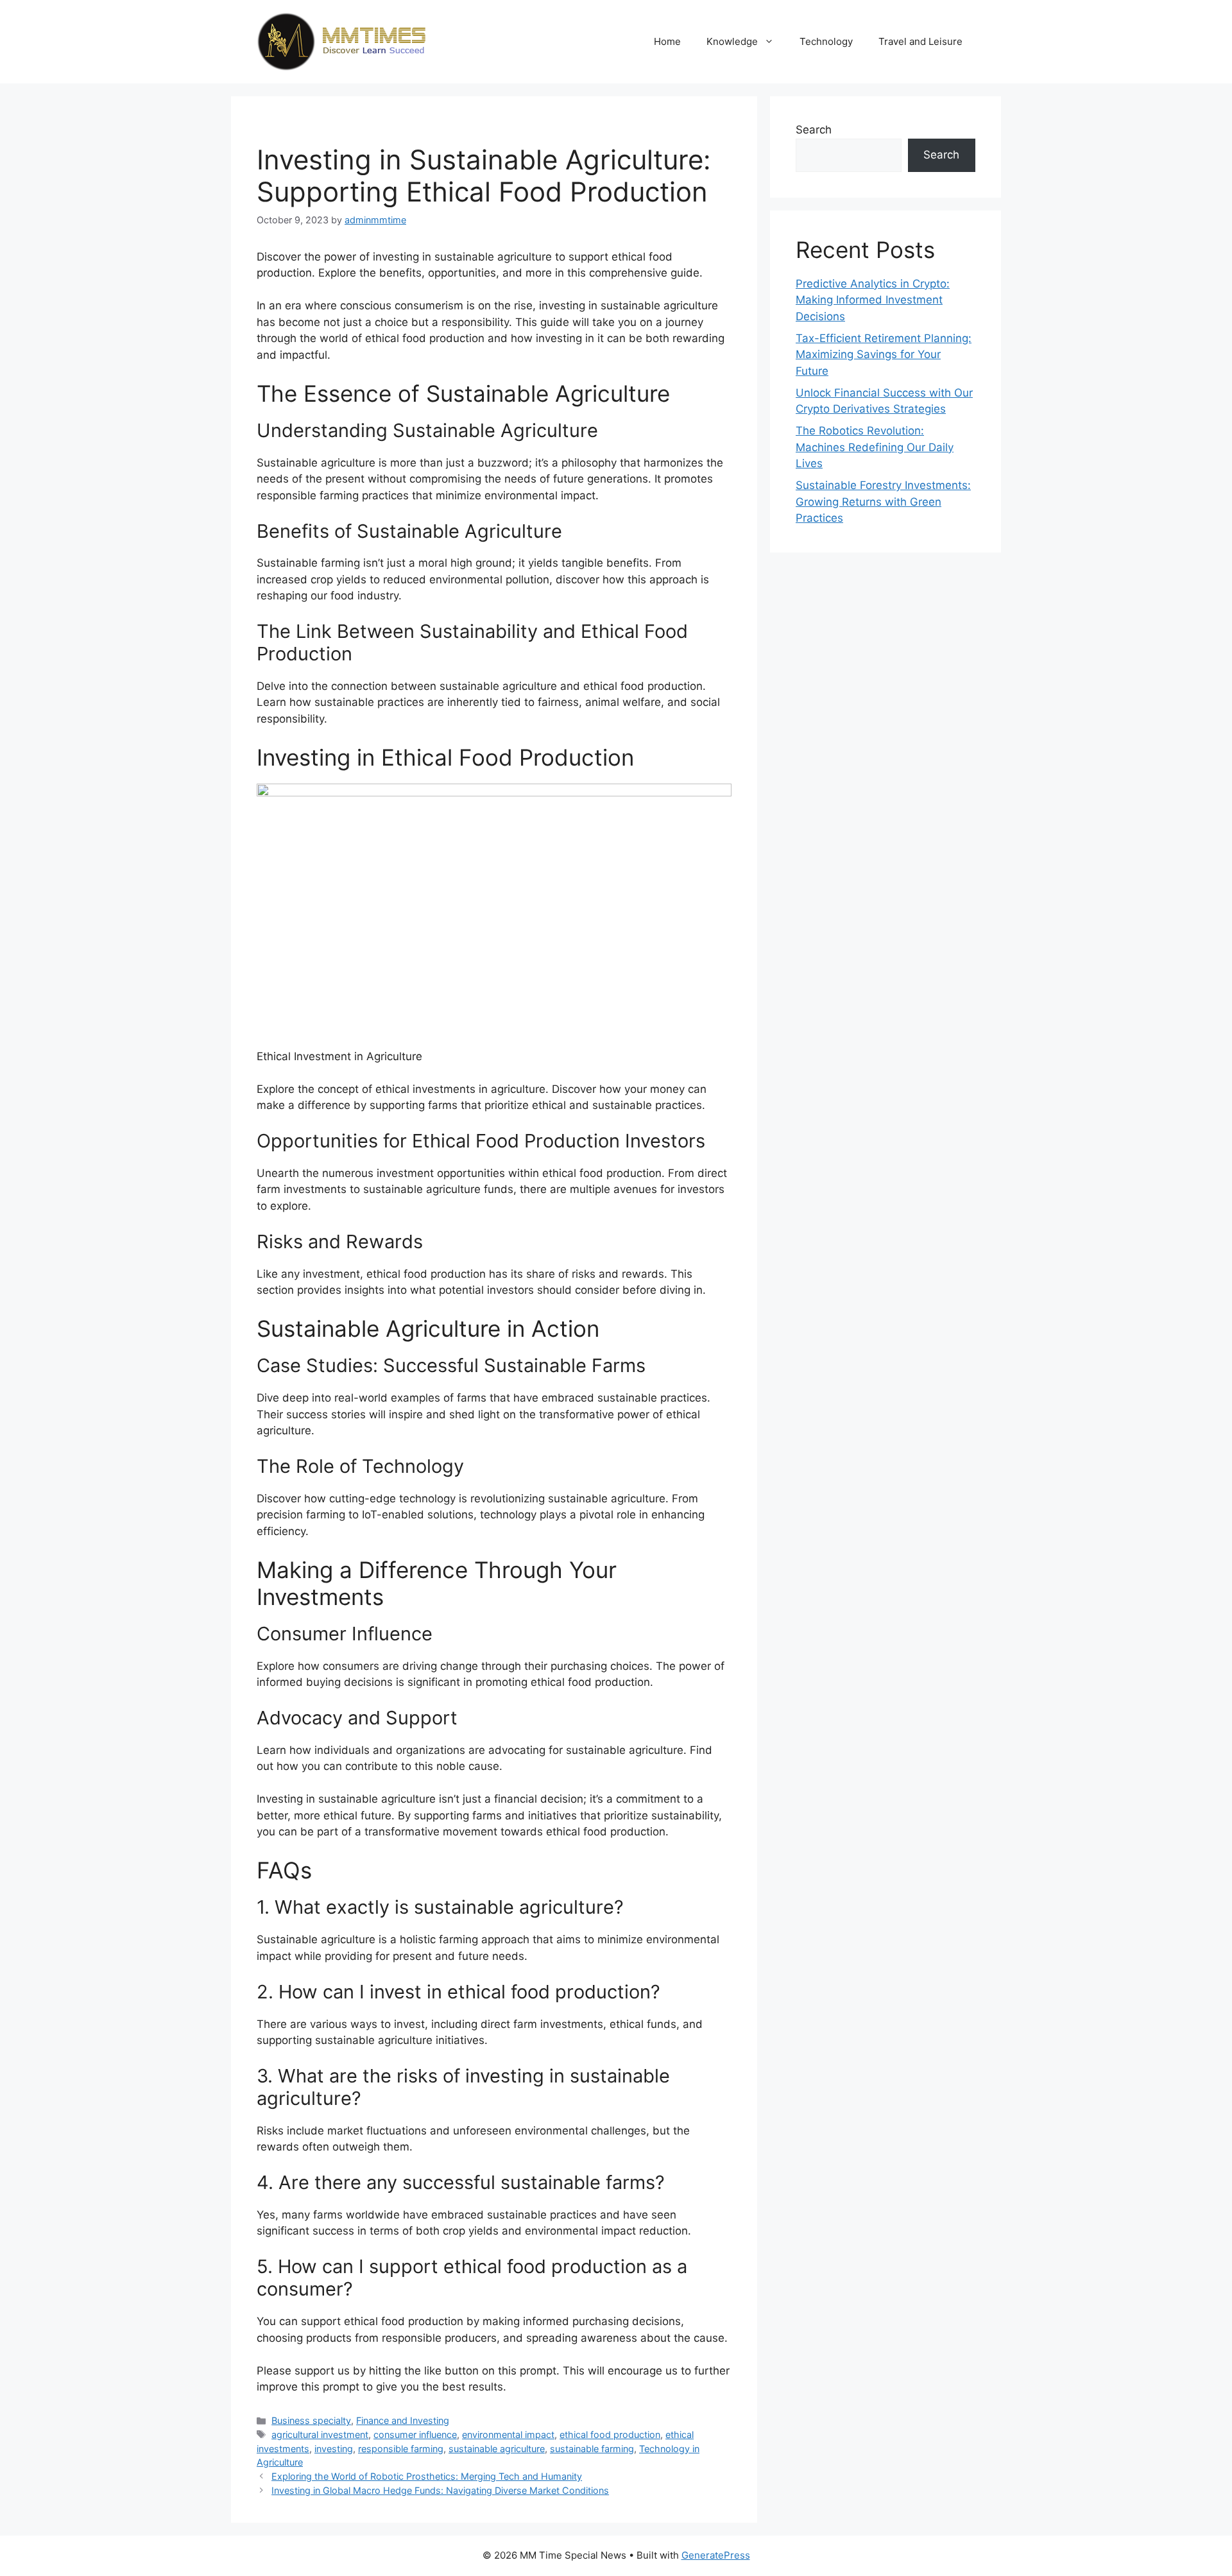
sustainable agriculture (497, 2449)
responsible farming (401, 2449)
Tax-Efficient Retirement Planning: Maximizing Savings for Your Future (884, 355)
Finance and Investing (403, 2420)
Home (667, 41)
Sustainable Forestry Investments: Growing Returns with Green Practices (883, 502)
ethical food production (610, 2434)
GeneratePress (716, 2555)
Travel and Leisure (920, 41)
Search (814, 130)
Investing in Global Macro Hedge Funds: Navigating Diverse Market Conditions (440, 2490)
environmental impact (508, 2434)
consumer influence (415, 2434)
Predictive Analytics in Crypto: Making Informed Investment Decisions (873, 300)
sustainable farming (592, 2449)
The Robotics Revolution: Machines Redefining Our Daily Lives (875, 447)
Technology (826, 41)
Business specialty (311, 2420)
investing (334, 2449)
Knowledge (732, 41)
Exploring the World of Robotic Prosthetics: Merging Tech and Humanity (427, 2476)
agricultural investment (320, 2434)
